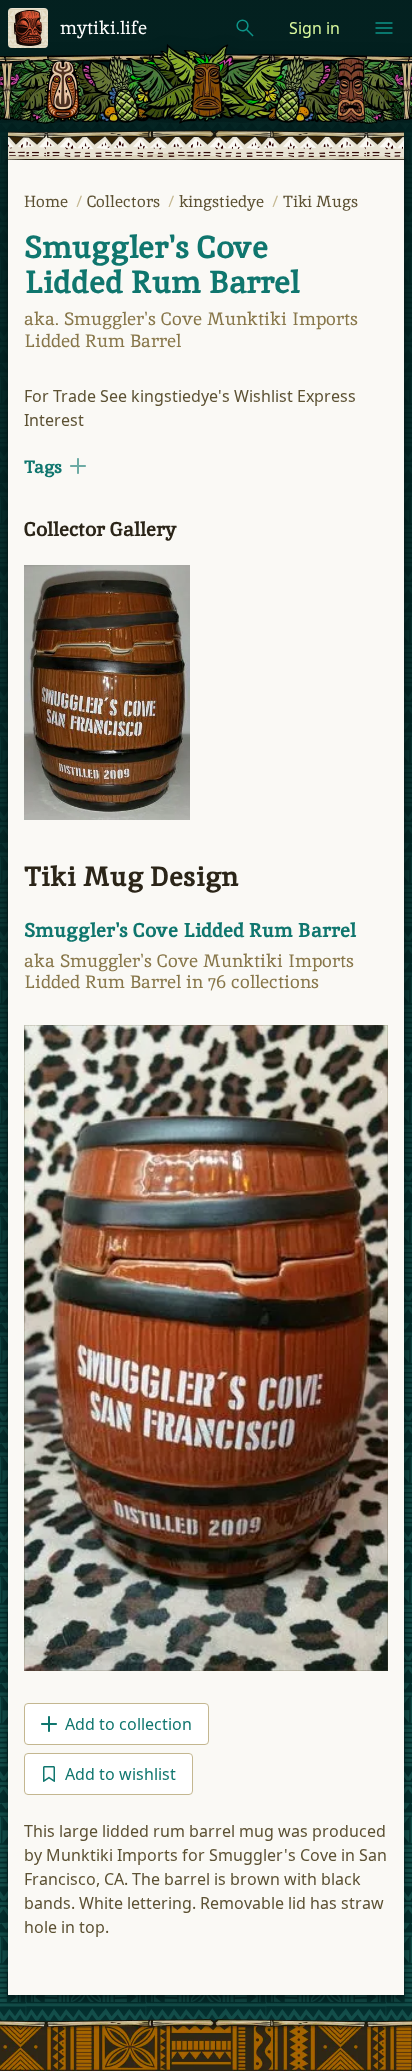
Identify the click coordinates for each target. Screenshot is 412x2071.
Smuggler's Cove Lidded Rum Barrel (161, 264)
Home (48, 201)
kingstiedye (223, 201)
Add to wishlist (120, 1774)
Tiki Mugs (320, 201)
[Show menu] (384, 28)
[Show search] (245, 28)
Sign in (314, 28)
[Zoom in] (107, 692)
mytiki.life (103, 27)
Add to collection (128, 1724)
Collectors (125, 201)
